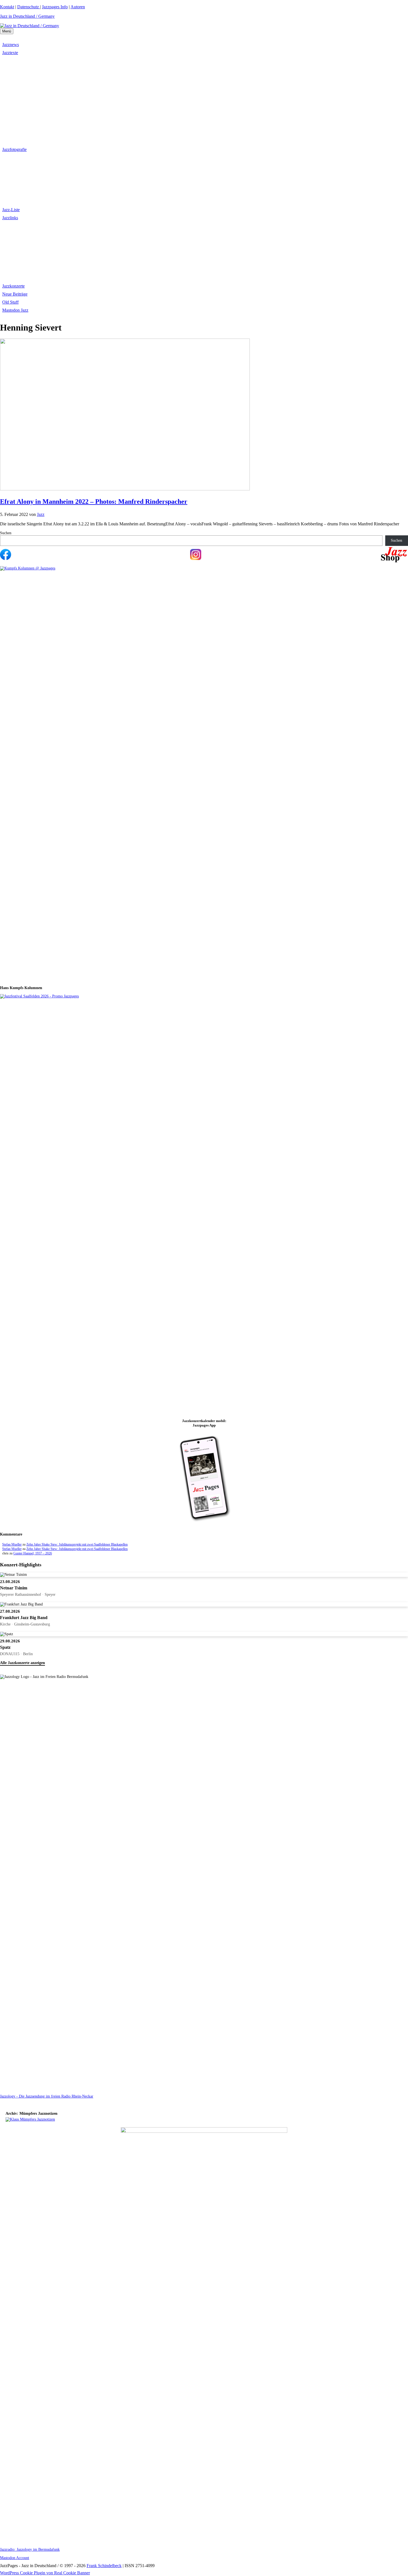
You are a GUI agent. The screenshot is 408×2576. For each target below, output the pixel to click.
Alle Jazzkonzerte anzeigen (22, 1663)
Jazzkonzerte (13, 286)
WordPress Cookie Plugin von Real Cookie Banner (45, 2573)
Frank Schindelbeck (104, 2566)
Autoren (78, 7)
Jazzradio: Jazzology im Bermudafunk (30, 2549)
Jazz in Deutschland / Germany (27, 16)
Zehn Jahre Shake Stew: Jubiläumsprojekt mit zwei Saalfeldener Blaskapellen (77, 1544)
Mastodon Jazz (15, 310)
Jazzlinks (10, 218)
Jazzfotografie (14, 149)
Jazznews (11, 45)
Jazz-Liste (11, 210)
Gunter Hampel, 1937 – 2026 (33, 1553)
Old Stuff (10, 302)
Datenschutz (29, 7)
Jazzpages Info (55, 7)
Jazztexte (10, 53)
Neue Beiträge (15, 294)
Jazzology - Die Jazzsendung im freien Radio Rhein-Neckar (47, 2096)
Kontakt (7, 7)
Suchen (6, 533)
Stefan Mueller (12, 1544)
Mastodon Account (15, 2558)
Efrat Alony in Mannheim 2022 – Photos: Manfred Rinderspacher (94, 501)
